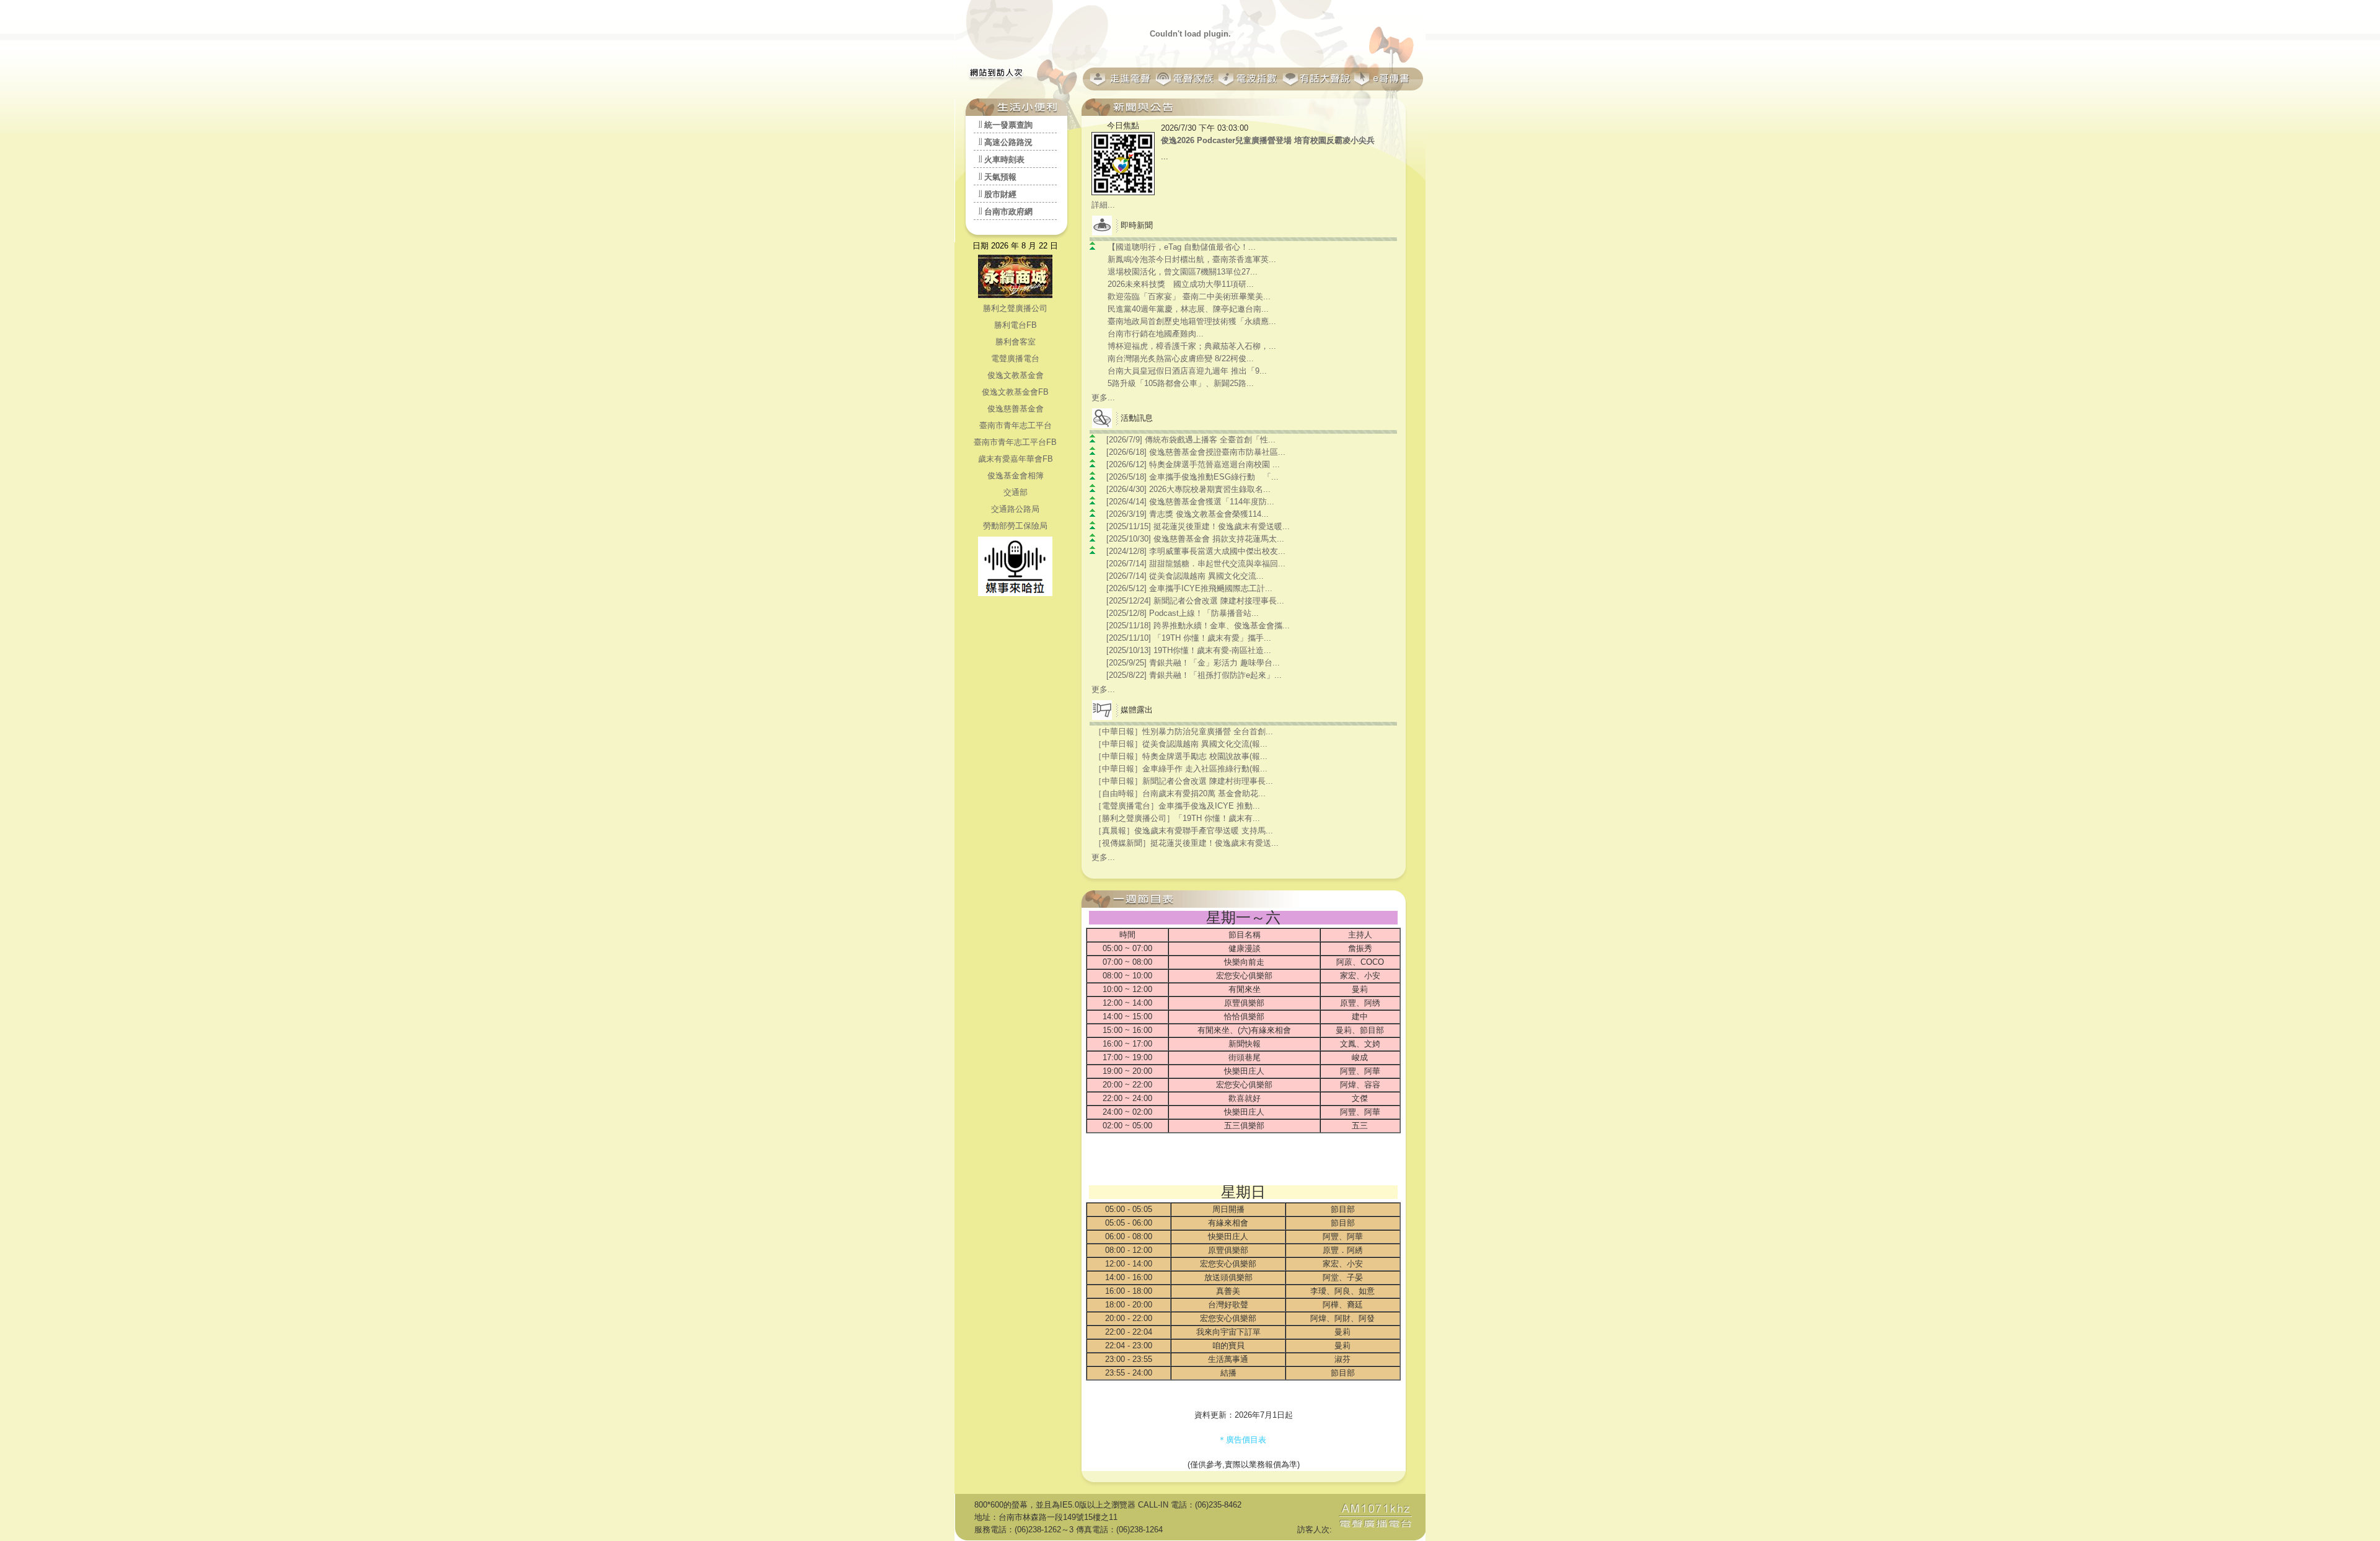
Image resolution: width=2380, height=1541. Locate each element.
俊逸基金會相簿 (1016, 476)
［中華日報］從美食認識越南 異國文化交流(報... (1181, 744)
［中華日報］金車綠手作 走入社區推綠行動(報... (1181, 769)
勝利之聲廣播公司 (1015, 308)
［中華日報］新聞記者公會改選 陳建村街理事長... (1183, 781)
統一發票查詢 (1008, 125)
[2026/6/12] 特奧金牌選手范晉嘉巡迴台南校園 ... (1193, 464)
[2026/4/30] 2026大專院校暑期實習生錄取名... (1188, 489)
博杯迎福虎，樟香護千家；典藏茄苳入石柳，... (1192, 346)
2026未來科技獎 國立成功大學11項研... (1181, 284)
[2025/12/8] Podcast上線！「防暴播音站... (1183, 613)
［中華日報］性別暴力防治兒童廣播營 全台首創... (1183, 731)
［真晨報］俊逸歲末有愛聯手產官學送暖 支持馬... (1183, 831)
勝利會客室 (1016, 342)
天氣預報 (1000, 177)
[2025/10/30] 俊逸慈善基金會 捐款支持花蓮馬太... (1195, 539)
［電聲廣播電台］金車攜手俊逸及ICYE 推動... (1177, 806)
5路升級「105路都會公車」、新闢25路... (1181, 383)
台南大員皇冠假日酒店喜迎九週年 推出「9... (1187, 371)
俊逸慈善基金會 (1016, 409)
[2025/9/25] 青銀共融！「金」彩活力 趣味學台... (1193, 663)
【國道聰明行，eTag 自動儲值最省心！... (1182, 247)
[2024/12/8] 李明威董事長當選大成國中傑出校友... (1196, 551)
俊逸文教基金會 (1016, 375)
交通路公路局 (1015, 509)
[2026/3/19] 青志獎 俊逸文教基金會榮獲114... (1188, 514)
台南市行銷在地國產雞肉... (1156, 334)
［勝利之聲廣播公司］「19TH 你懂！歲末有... (1177, 818)
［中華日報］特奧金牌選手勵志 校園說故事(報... (1181, 756)
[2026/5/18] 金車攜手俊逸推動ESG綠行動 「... (1192, 477)
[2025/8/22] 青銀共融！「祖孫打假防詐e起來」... (1194, 675)
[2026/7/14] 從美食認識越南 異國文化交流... (1185, 576)
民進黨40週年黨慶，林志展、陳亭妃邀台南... (1188, 309)
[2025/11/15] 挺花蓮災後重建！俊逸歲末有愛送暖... (1198, 526)
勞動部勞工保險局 (1015, 526)
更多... (1103, 397)
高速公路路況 (1008, 142)
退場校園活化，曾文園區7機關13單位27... (1183, 272)
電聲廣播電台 (1015, 358)
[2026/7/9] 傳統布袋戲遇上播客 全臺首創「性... (1191, 440)
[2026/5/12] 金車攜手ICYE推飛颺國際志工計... (1189, 588)
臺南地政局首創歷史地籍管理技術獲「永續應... (1192, 321)
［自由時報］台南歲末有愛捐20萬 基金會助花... (1180, 793)
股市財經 (1000, 194)
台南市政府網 (1008, 212)
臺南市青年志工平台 (1016, 425)
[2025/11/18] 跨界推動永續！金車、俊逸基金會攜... (1198, 626)
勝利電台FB (1016, 325)
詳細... (1103, 205)
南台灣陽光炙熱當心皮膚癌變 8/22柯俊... (1181, 358)
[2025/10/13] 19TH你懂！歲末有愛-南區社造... (1189, 650)
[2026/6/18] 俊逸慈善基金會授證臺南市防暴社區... (1196, 452)
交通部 (1016, 492)
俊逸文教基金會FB (1015, 392)
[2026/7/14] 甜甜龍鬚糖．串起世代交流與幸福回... (1196, 564)
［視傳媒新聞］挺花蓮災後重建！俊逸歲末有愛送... (1186, 843)
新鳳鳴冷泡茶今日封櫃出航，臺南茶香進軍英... (1192, 259)
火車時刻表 (1004, 160)
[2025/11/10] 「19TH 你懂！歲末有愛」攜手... (1189, 638)
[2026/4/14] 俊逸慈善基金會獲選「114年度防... (1190, 502)
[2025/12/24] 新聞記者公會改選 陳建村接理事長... (1195, 601)
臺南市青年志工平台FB (1015, 442)
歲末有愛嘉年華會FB (1016, 459)
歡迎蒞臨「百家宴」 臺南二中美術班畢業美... (1189, 296)
